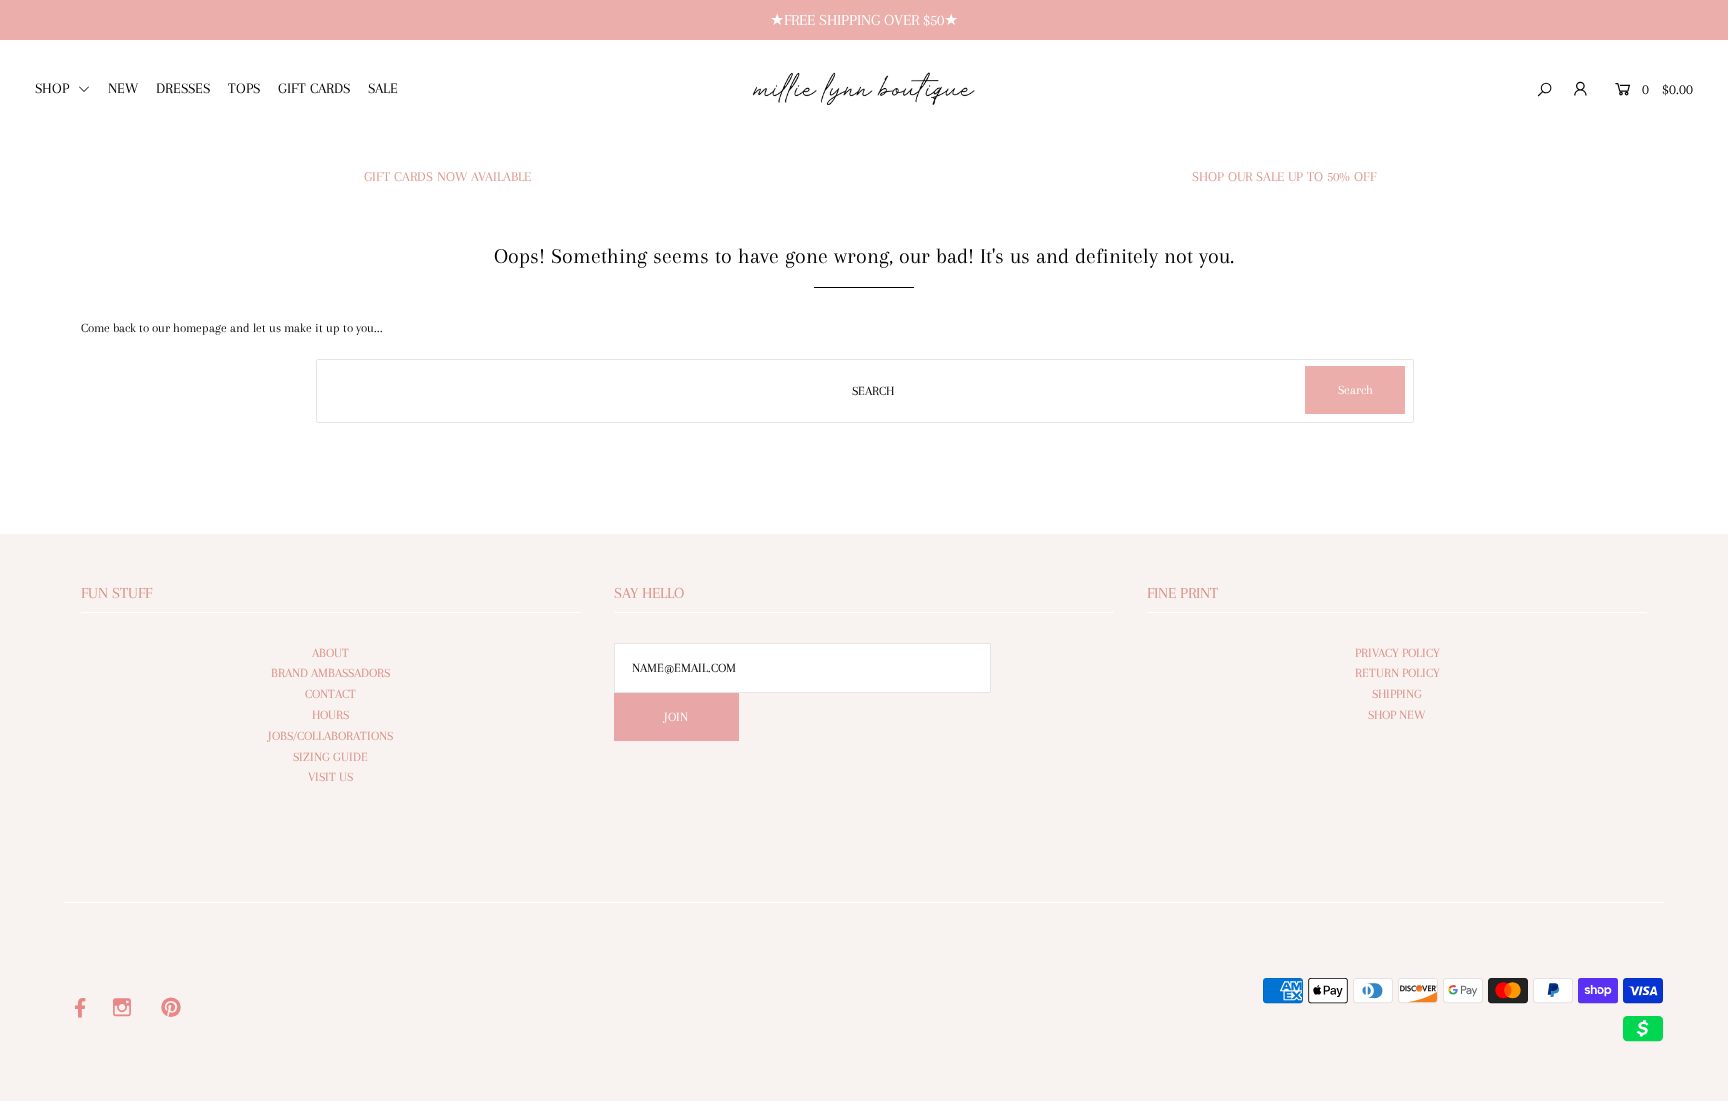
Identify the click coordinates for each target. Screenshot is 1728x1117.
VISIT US (330, 777)
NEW (123, 88)
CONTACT (330, 694)
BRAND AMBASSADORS (330, 673)
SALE (383, 88)
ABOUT (330, 653)
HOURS (330, 715)
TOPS (244, 88)
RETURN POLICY (1397, 673)
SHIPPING (1397, 694)
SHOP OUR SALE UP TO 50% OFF (1284, 176)
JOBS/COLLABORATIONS (330, 736)
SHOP (54, 88)
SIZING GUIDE (330, 757)
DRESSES (183, 88)
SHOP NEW (1397, 715)
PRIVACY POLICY (1397, 653)
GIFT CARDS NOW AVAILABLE (447, 176)
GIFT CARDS (314, 88)
